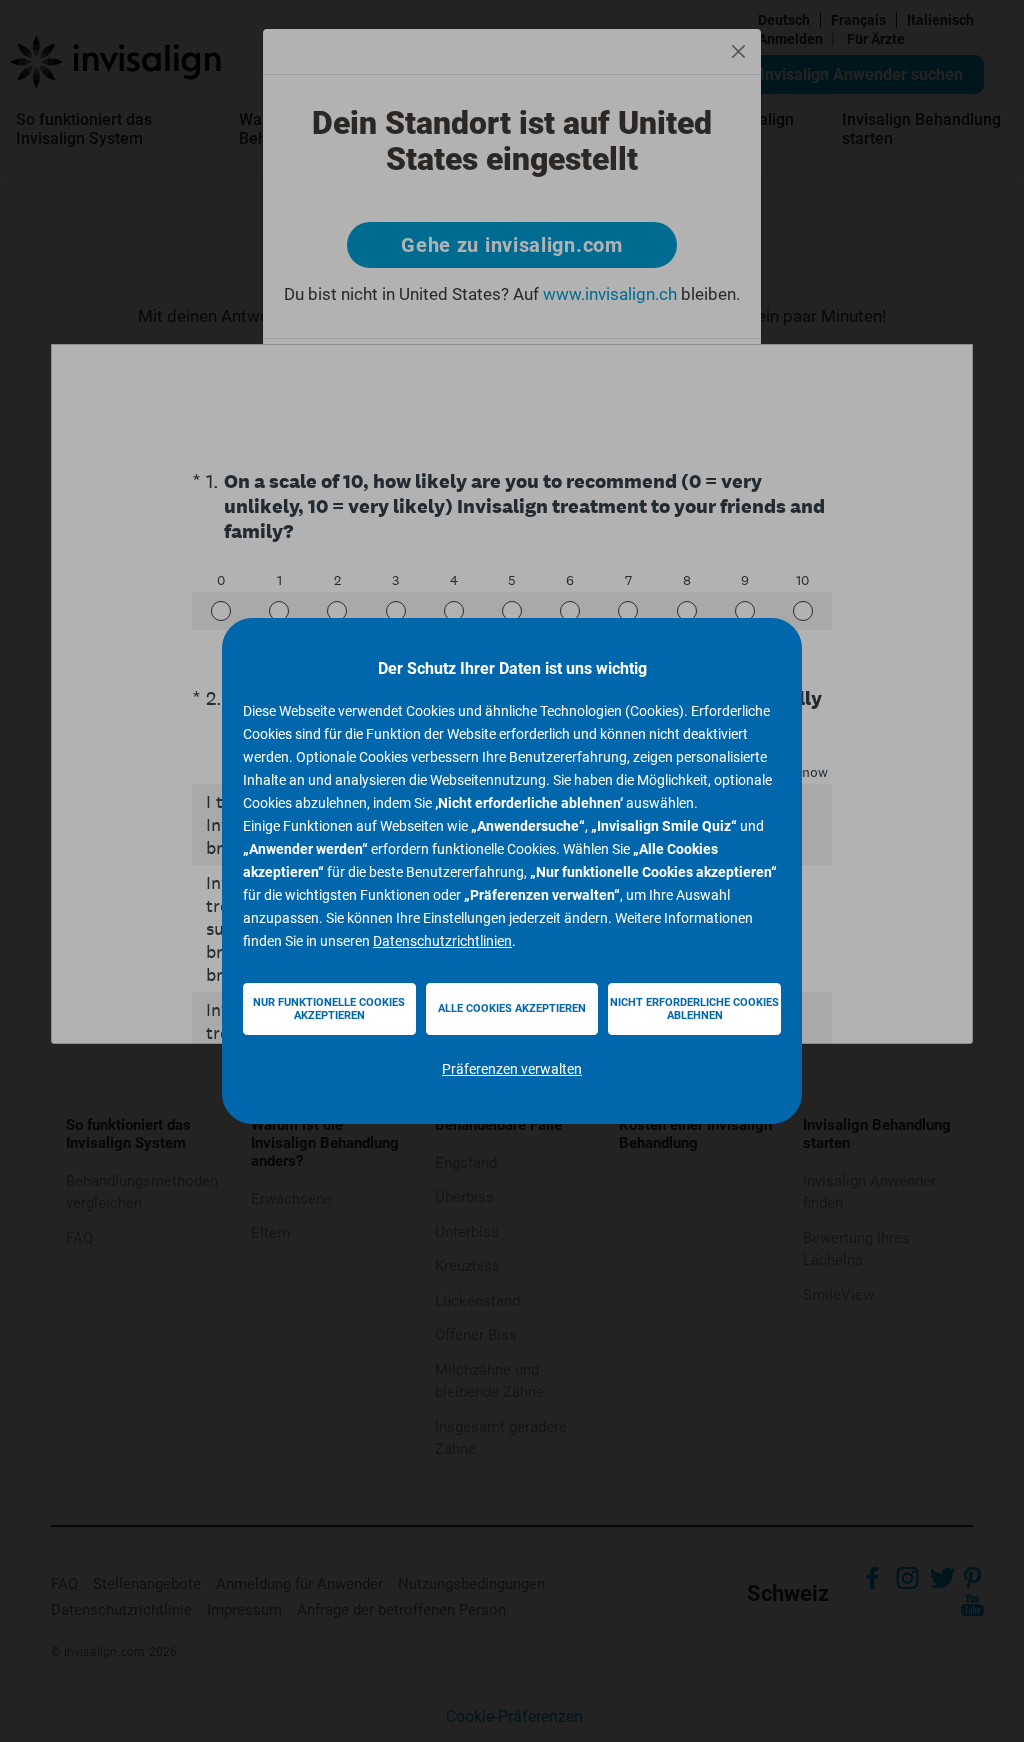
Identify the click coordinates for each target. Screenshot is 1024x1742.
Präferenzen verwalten (512, 1069)
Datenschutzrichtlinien (442, 941)
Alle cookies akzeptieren (512, 1008)
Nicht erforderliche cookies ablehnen (694, 1009)
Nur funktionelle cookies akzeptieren (329, 1009)
